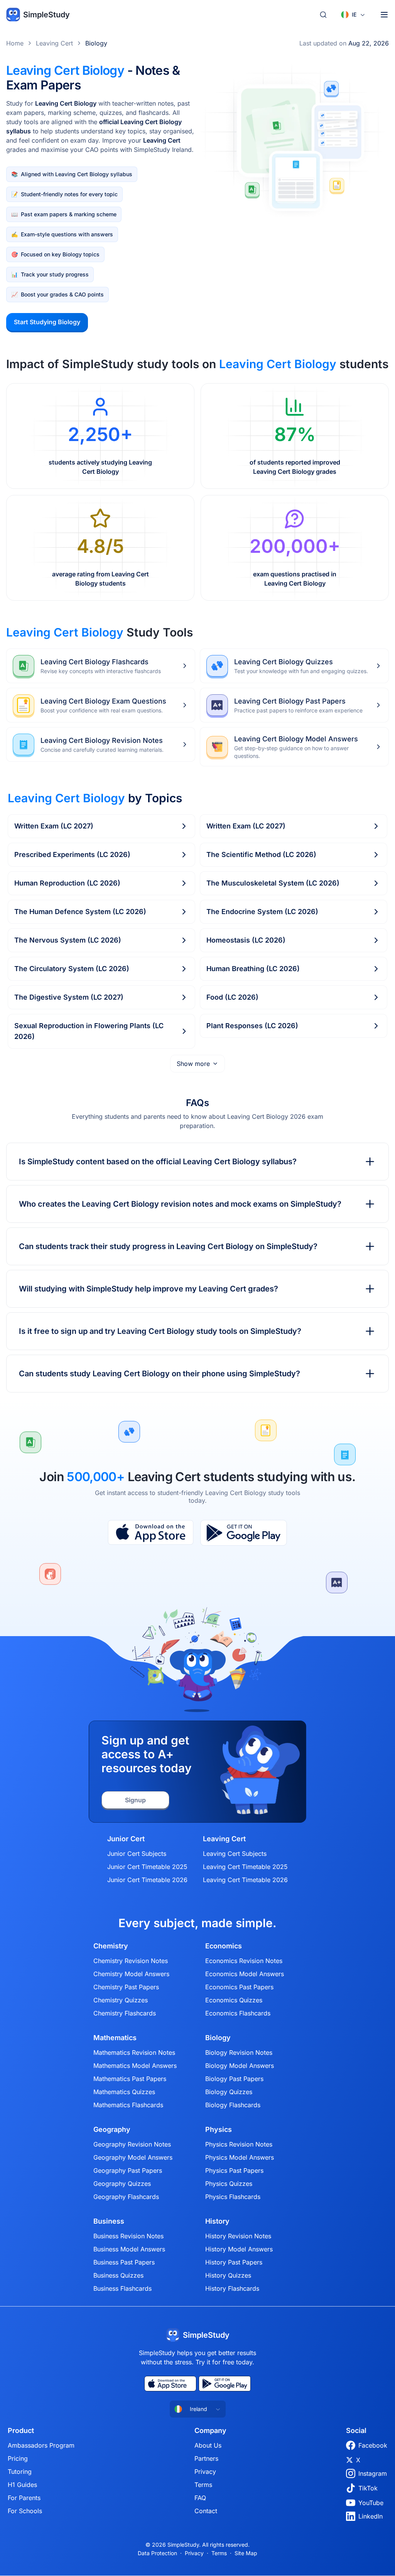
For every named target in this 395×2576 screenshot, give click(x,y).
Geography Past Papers (128, 2170)
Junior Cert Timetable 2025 (147, 1867)
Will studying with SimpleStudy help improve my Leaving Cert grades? (149, 1289)
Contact (206, 2511)
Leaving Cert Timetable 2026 (245, 1880)
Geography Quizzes (122, 2184)
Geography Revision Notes (132, 2144)
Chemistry (111, 1946)
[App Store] (151, 1533)
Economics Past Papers (239, 1987)
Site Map (246, 2553)
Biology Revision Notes (239, 2052)
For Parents (24, 2498)
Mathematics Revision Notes (134, 2052)
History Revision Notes (238, 2236)
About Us (208, 2445)
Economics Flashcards (238, 2013)
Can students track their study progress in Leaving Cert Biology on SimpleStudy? (168, 1246)
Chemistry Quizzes (121, 2000)
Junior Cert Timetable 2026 (147, 1880)
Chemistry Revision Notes (131, 1961)
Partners (206, 2458)
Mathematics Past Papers (130, 2079)
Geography (112, 2130)
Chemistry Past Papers (126, 1987)
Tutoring (20, 2472)
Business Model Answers (129, 2249)
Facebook (373, 2445)
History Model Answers (239, 2249)
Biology (96, 43)
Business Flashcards (122, 2288)
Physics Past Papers (234, 2170)
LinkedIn (371, 2516)
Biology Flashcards (233, 2105)
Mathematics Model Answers (135, 2066)
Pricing (18, 2458)
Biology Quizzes (229, 2092)
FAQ (200, 2498)
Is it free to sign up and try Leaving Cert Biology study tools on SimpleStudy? (160, 1331)
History (217, 2221)
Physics (219, 2130)
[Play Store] (244, 1533)
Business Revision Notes (128, 2236)
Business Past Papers (124, 2262)
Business (109, 2221)
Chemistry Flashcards (125, 2013)
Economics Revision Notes (244, 1961)
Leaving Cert (54, 43)
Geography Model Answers (133, 2157)
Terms (203, 2485)
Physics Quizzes (229, 2184)
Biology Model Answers (240, 2066)
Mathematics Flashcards (128, 2105)
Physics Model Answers (240, 2157)
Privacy (205, 2472)
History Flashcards (232, 2288)
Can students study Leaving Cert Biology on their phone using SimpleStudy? (160, 1374)
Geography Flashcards (126, 2197)
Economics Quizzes (234, 2000)
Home (15, 43)
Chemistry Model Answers (131, 1974)
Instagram (373, 2473)
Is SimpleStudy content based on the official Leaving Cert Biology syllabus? (158, 1162)
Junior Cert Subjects (137, 1854)
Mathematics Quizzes (124, 2092)
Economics (224, 1946)
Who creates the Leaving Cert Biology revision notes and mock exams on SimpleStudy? (180, 1204)
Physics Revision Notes (239, 2144)
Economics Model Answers (245, 1974)
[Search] (323, 15)
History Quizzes (228, 2275)
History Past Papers (234, 2262)
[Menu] (384, 15)
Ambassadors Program (41, 2445)
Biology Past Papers (234, 2079)
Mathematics (115, 2038)
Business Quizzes (118, 2275)
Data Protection (157, 2553)
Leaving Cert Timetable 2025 (245, 1867)
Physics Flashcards (233, 2197)
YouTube (371, 2503)
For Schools (25, 2511)
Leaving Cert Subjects (235, 1854)
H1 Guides (22, 2485)
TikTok (368, 2488)
